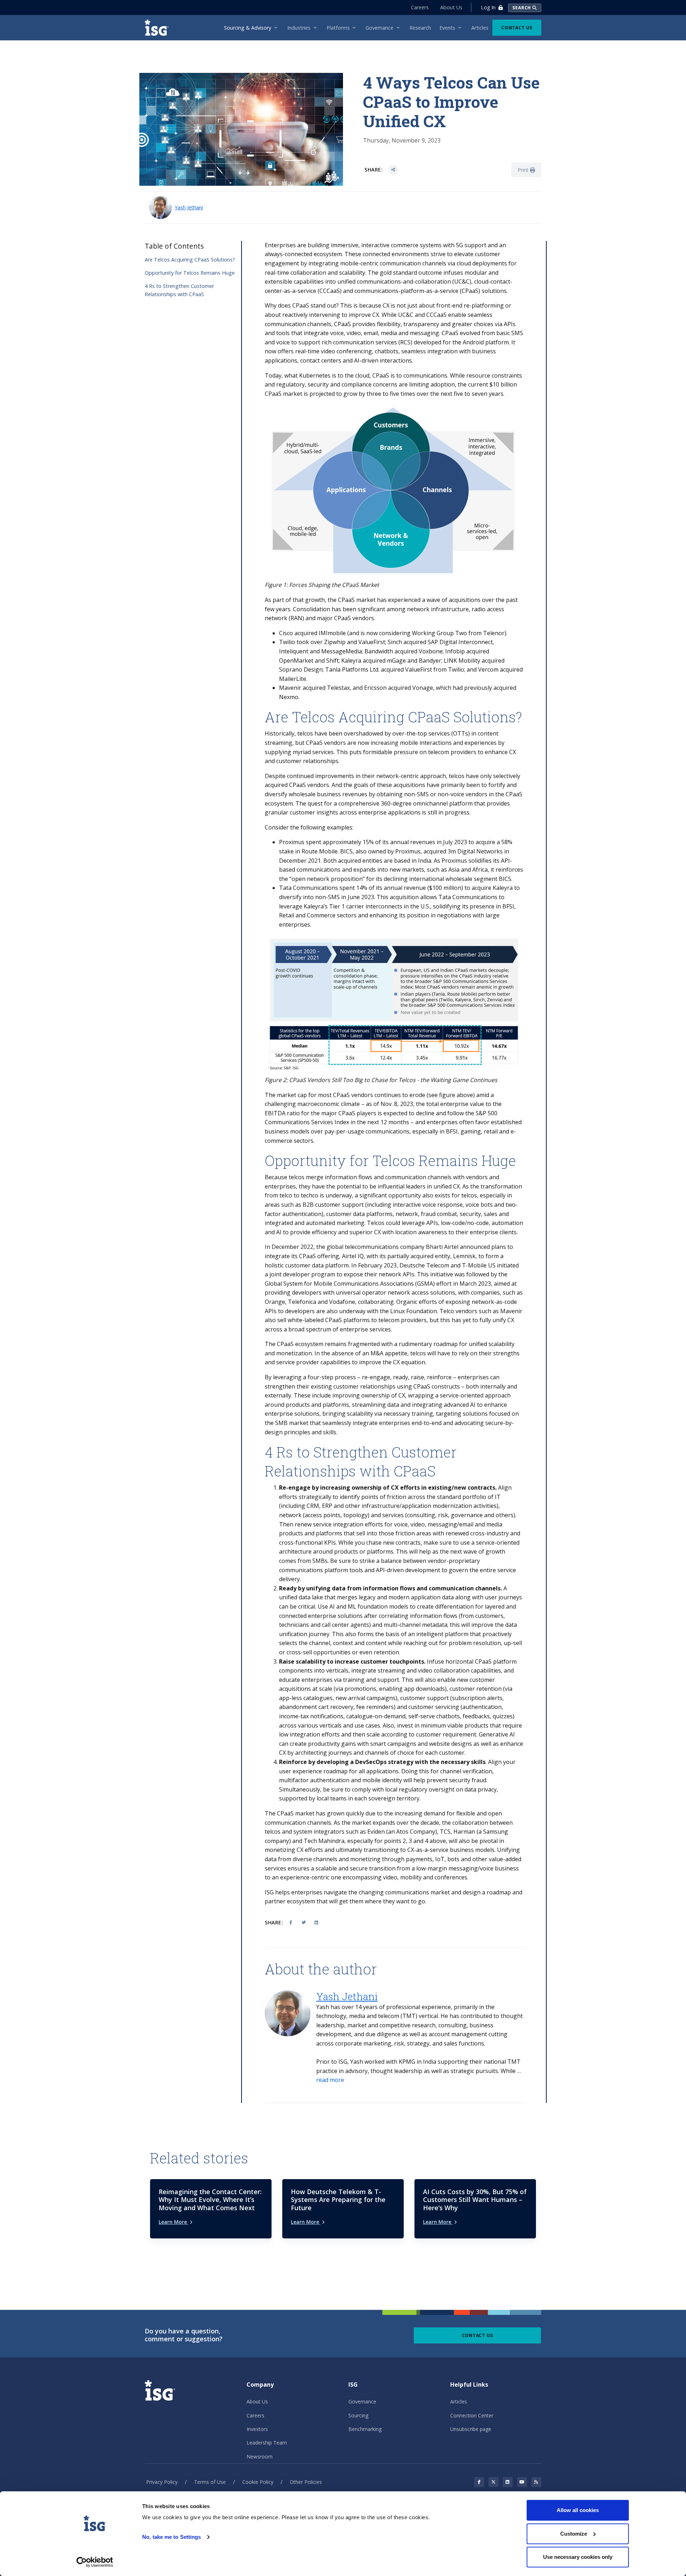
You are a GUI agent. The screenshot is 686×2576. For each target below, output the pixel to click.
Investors (257, 2429)
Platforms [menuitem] (338, 28)
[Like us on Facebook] (479, 2482)
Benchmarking (365, 2429)
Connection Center (472, 2415)
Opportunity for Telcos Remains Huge (190, 273)
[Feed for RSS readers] (536, 2482)
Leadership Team (267, 2443)
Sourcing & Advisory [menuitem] (248, 28)
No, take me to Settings (171, 2537)
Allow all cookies (578, 2510)
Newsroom (260, 2457)
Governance (362, 2401)
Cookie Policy (258, 2482)
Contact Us (517, 28)
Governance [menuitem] (379, 28)
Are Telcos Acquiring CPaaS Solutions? (190, 260)
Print (524, 170)
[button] (330, 2080)
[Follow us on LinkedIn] (508, 2482)
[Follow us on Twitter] (493, 2482)
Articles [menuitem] (480, 28)
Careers (420, 7)
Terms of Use (210, 2482)
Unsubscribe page (471, 2429)
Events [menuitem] (447, 28)
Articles (459, 2401)
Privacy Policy (162, 2482)
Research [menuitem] (420, 28)
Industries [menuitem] (299, 28)
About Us (451, 7)
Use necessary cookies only (578, 2557)
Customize (574, 2534)
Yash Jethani (189, 207)
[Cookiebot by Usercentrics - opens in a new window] (95, 2562)
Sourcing (358, 2415)
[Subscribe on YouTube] (522, 2482)
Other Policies (306, 2482)
